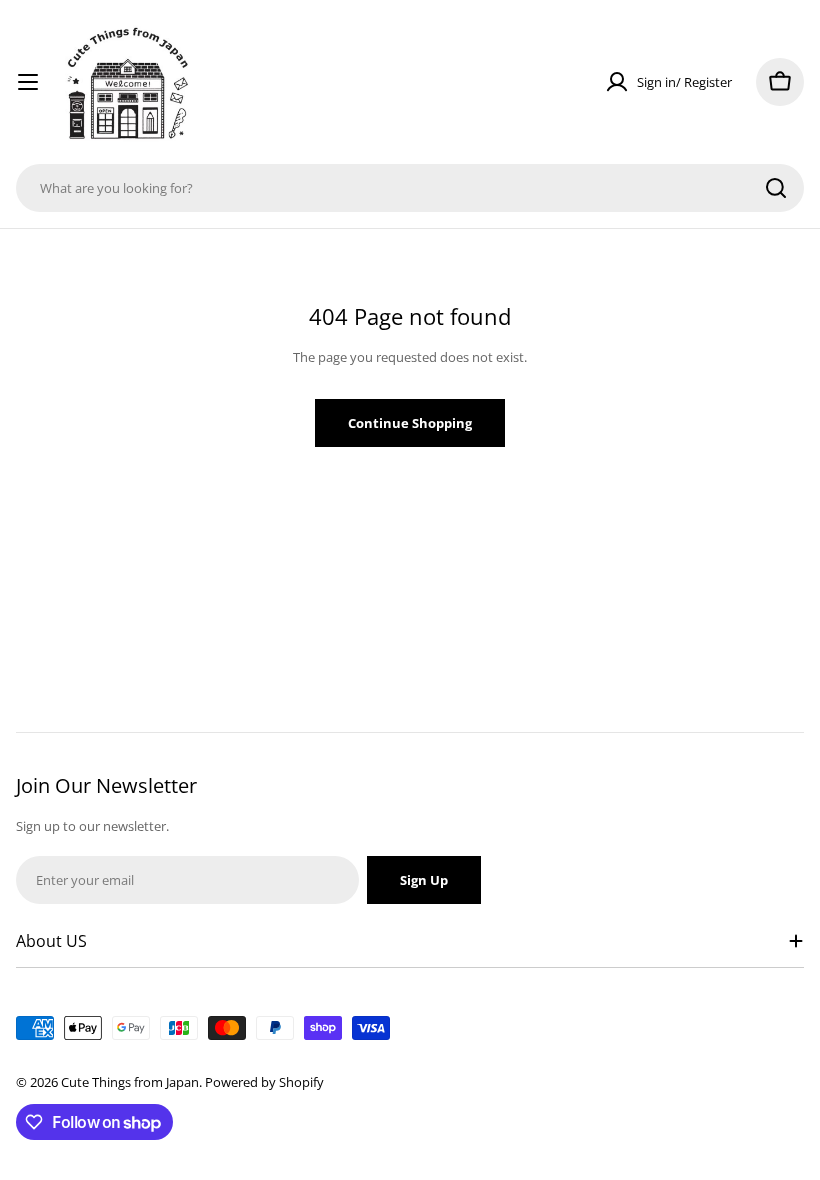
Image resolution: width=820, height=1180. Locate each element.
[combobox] (410, 188)
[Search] (776, 188)
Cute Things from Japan (130, 1082)
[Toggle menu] (28, 82)
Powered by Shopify (264, 1082)
